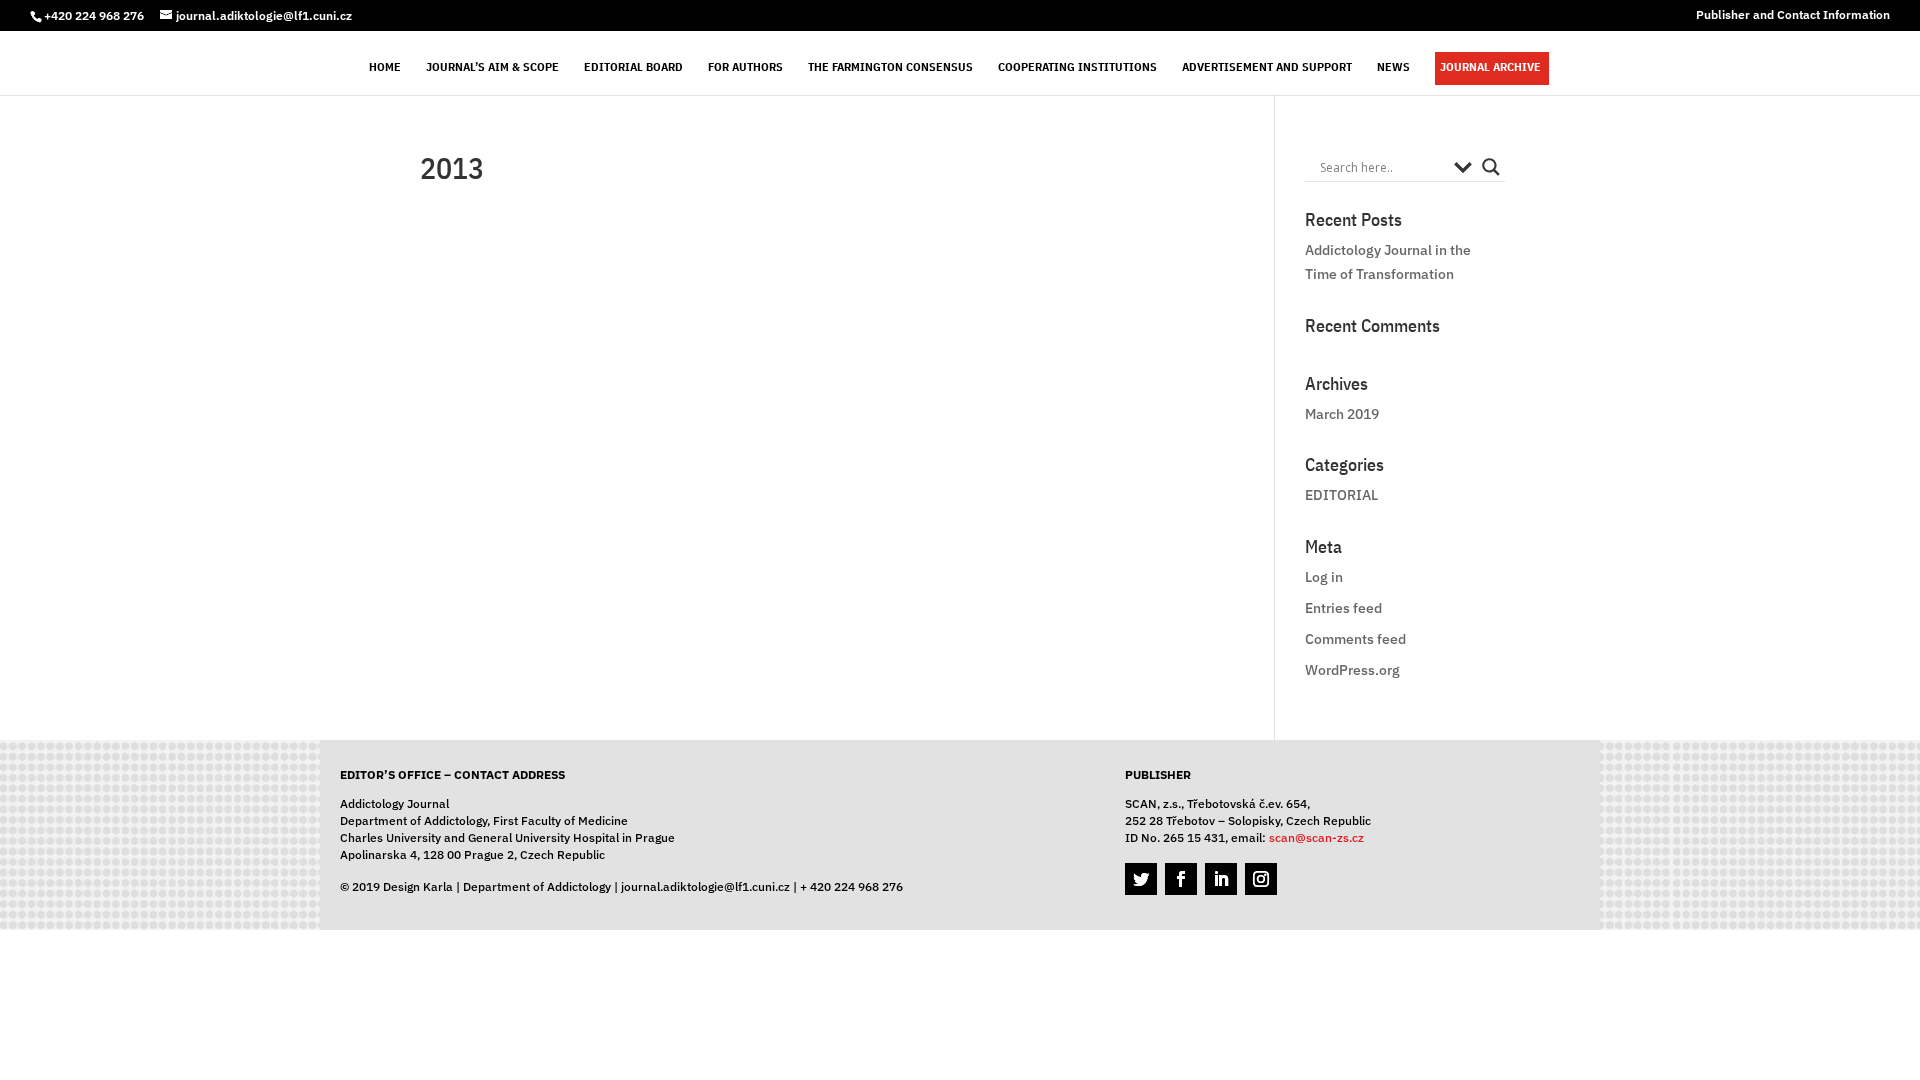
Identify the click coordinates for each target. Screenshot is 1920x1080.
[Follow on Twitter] (1141, 879)
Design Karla (418, 886)
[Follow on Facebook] (1181, 879)
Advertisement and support (1267, 67)
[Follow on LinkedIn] (1221, 879)
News (1393, 67)
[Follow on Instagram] (1261, 879)
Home (385, 67)
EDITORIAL (1341, 495)
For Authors (745, 67)
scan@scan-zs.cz (1316, 837)
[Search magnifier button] (1491, 167)
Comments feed (1355, 639)
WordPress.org (1352, 670)
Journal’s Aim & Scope (492, 67)
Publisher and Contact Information (1793, 15)
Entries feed (1343, 608)
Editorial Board (633, 67)
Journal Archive (1490, 67)
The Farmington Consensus (890, 67)
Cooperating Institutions (1077, 67)
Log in (1324, 577)
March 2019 (1342, 414)
